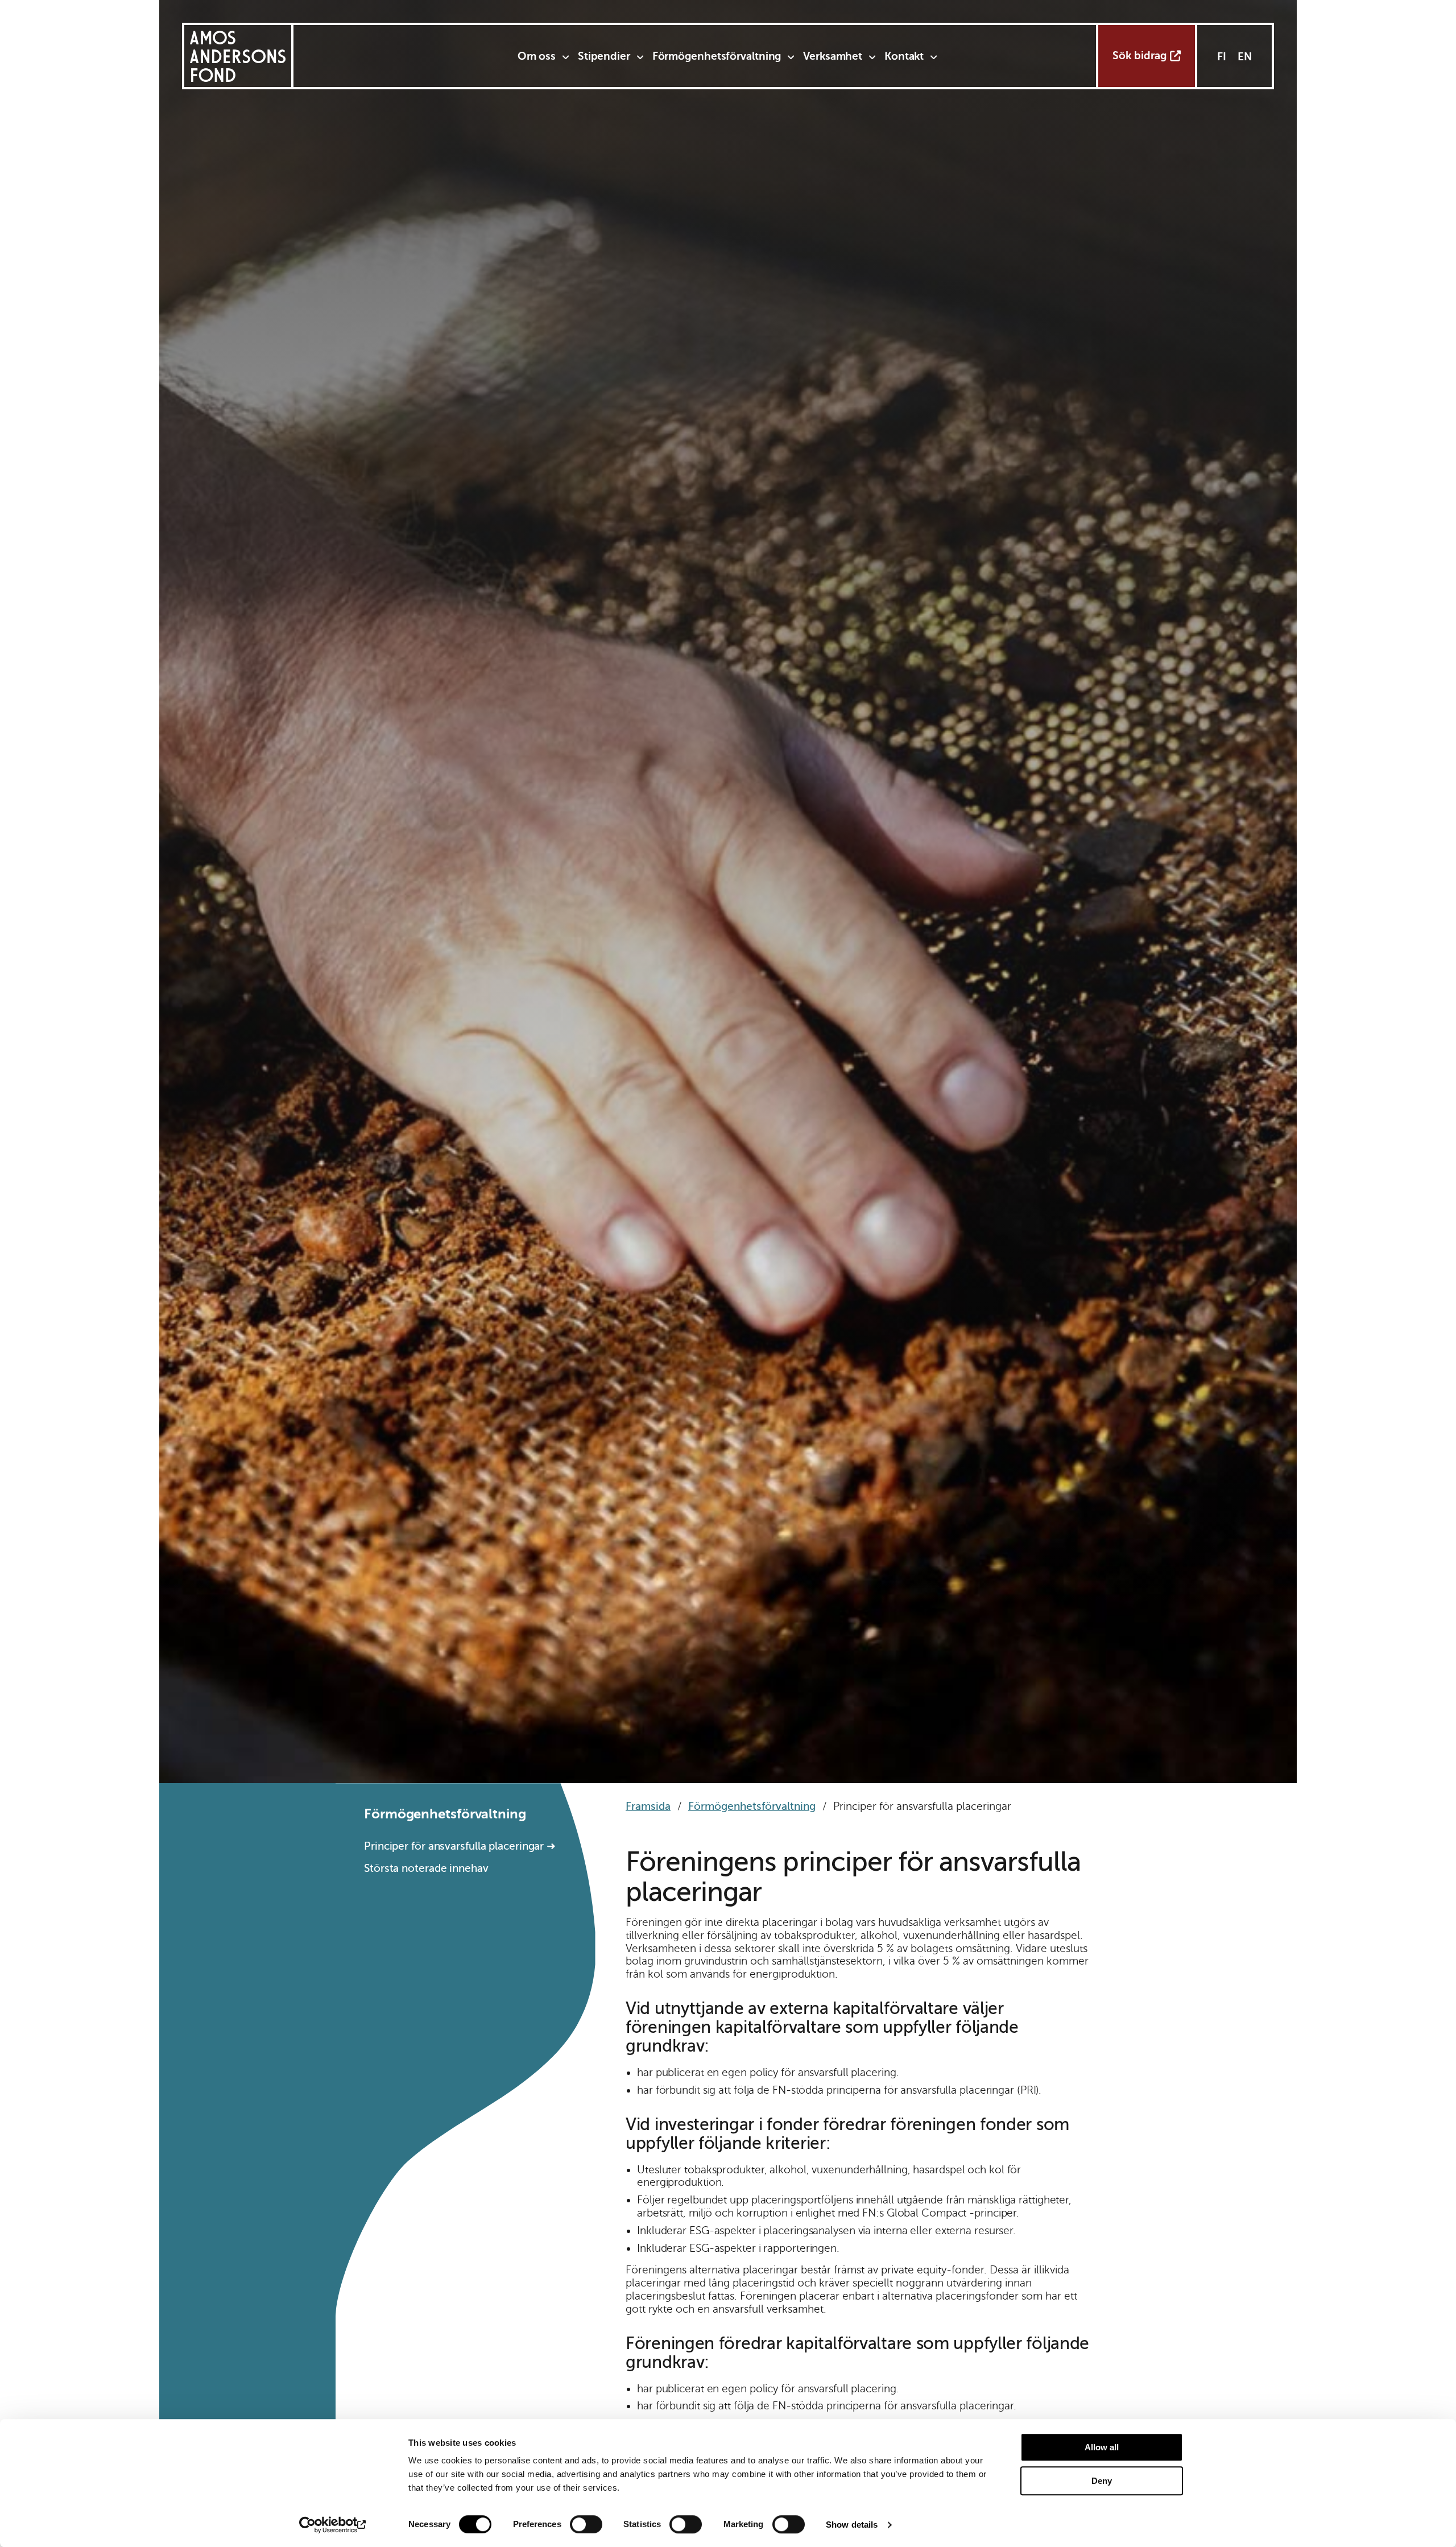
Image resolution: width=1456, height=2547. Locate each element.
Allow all (1102, 2447)
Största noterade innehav (426, 1868)
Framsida (648, 1806)
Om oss (537, 56)
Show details (852, 2525)
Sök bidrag (1139, 55)
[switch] (586, 2524)
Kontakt (904, 56)
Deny (1102, 2481)
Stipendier (604, 56)
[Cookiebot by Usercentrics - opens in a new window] (333, 2525)
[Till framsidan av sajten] (238, 56)
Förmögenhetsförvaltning (717, 56)
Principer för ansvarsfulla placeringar (454, 1846)
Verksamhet (833, 56)
